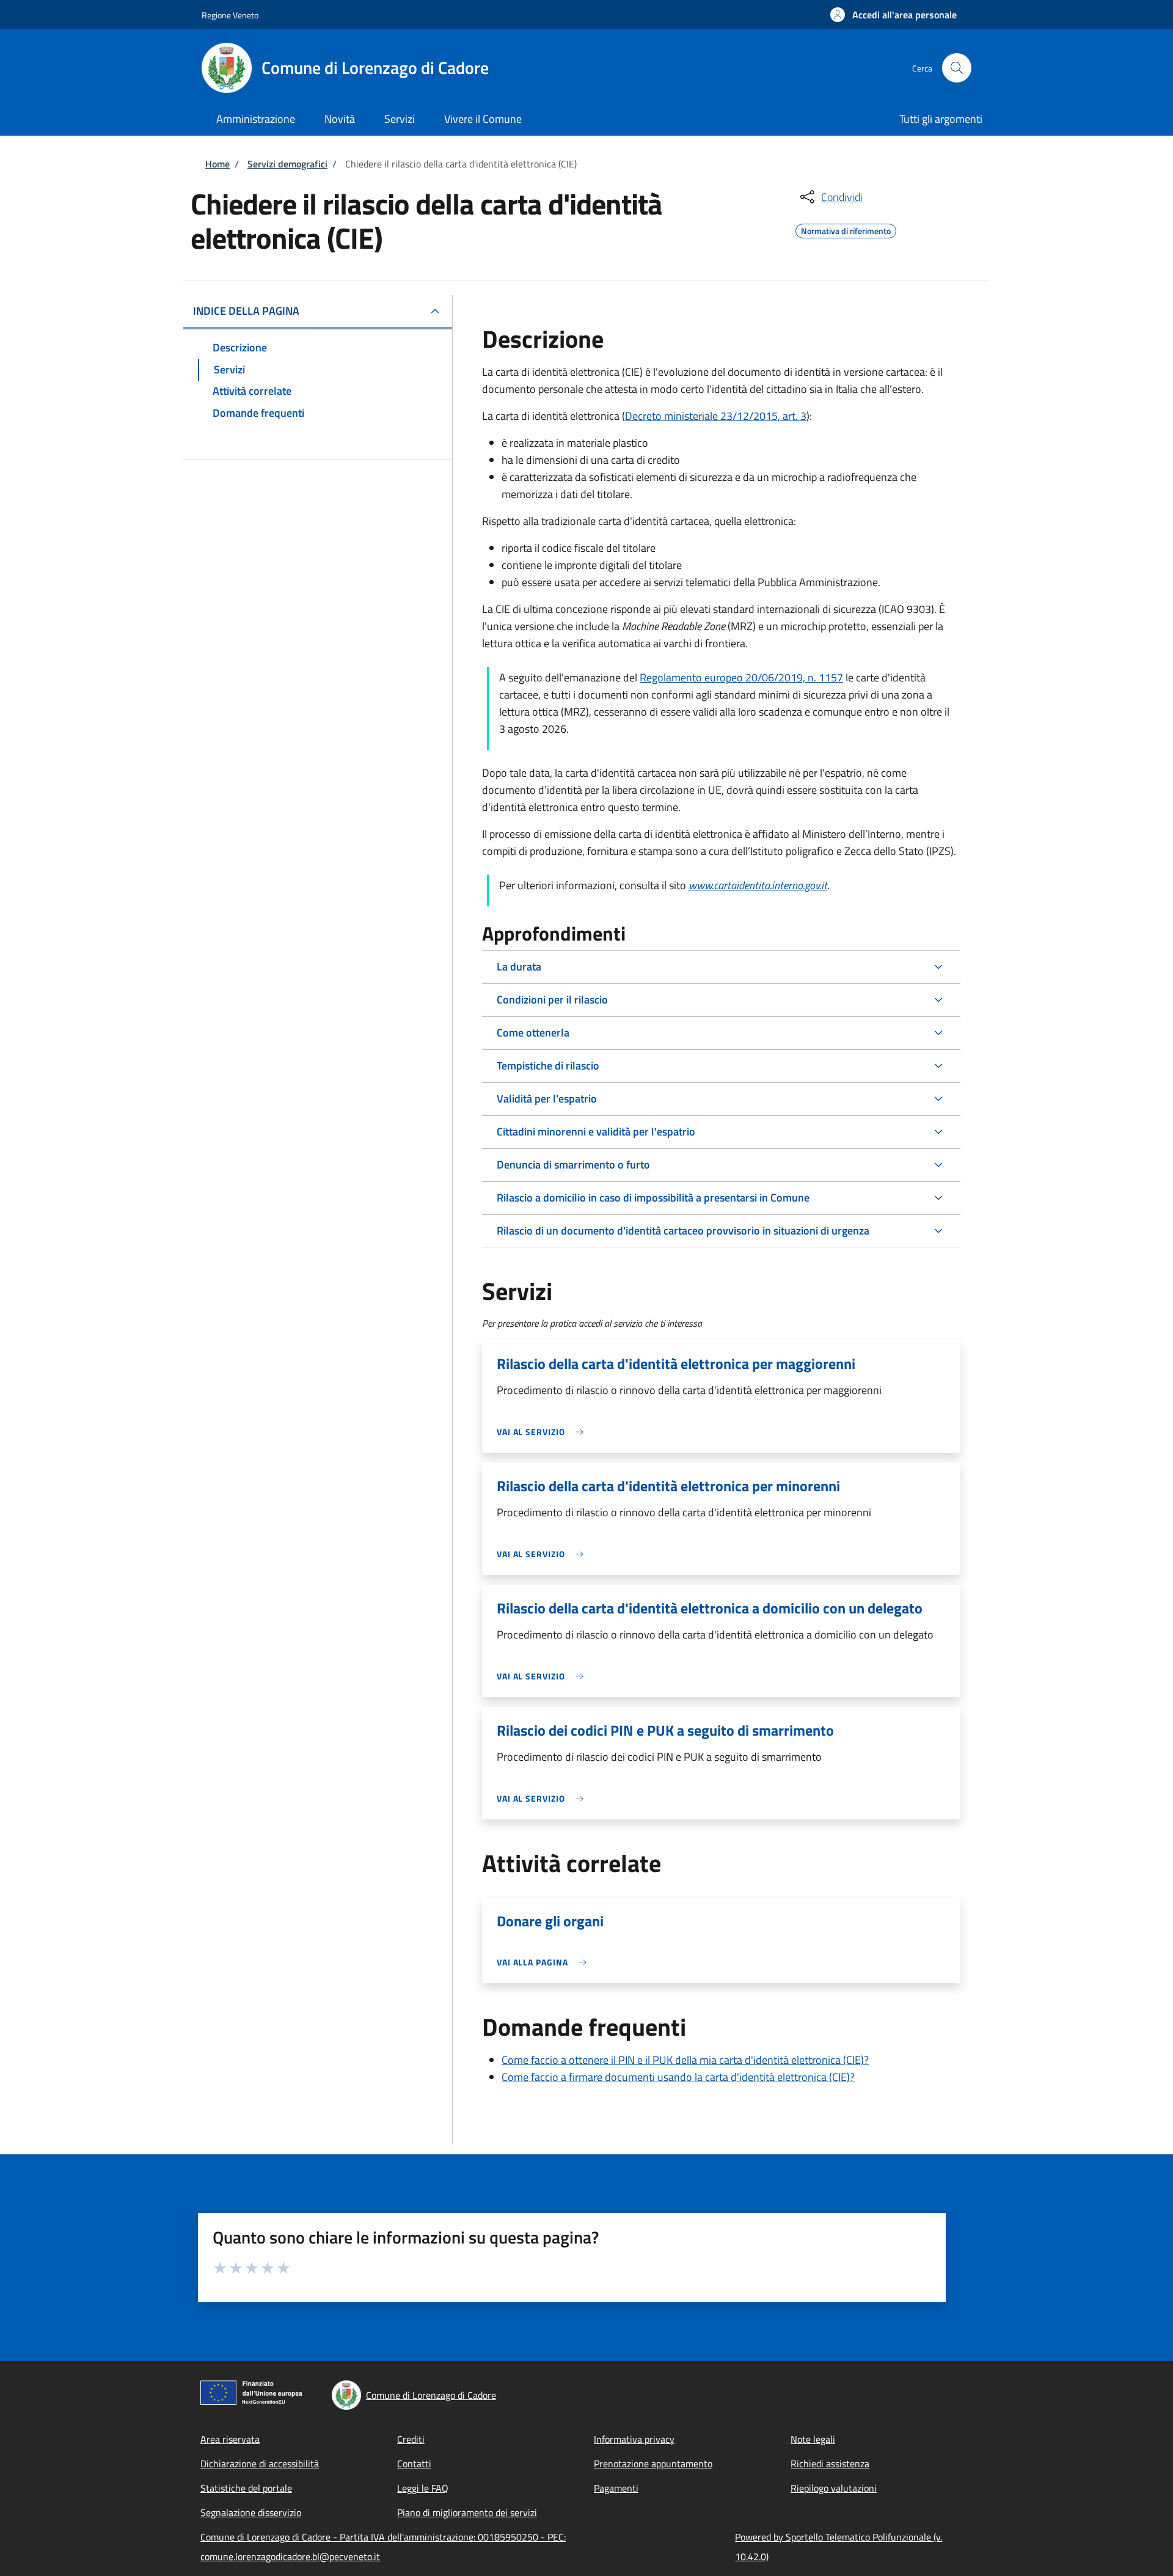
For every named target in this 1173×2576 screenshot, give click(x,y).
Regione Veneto (230, 15)
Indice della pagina (246, 311)
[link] (543, 1432)
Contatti (414, 2464)
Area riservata (230, 2439)
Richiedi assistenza (830, 2464)
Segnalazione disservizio (251, 2512)
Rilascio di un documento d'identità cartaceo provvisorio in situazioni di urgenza (683, 1231)
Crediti (411, 2439)
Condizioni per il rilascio (552, 1000)
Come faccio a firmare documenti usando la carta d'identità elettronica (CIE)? (678, 2077)
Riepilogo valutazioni (834, 2488)
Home (217, 164)
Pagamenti (616, 2488)
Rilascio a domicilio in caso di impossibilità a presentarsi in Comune (653, 1198)
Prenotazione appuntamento (653, 2464)
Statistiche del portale (246, 2488)
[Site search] (957, 68)
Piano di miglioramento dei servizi (467, 2512)
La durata (519, 967)
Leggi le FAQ (423, 2488)
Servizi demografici (287, 164)
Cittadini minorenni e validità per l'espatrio (596, 1132)
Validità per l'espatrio (547, 1099)
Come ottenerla (533, 1033)
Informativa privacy (634, 2439)
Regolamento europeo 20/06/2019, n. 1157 (741, 677)
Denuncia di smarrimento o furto (573, 1165)
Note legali (813, 2439)
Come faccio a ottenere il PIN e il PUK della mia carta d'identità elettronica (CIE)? (685, 2060)
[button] (893, 15)
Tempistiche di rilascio (548, 1066)
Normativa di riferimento (846, 229)
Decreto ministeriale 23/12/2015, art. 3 (716, 416)
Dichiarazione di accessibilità (260, 2464)
